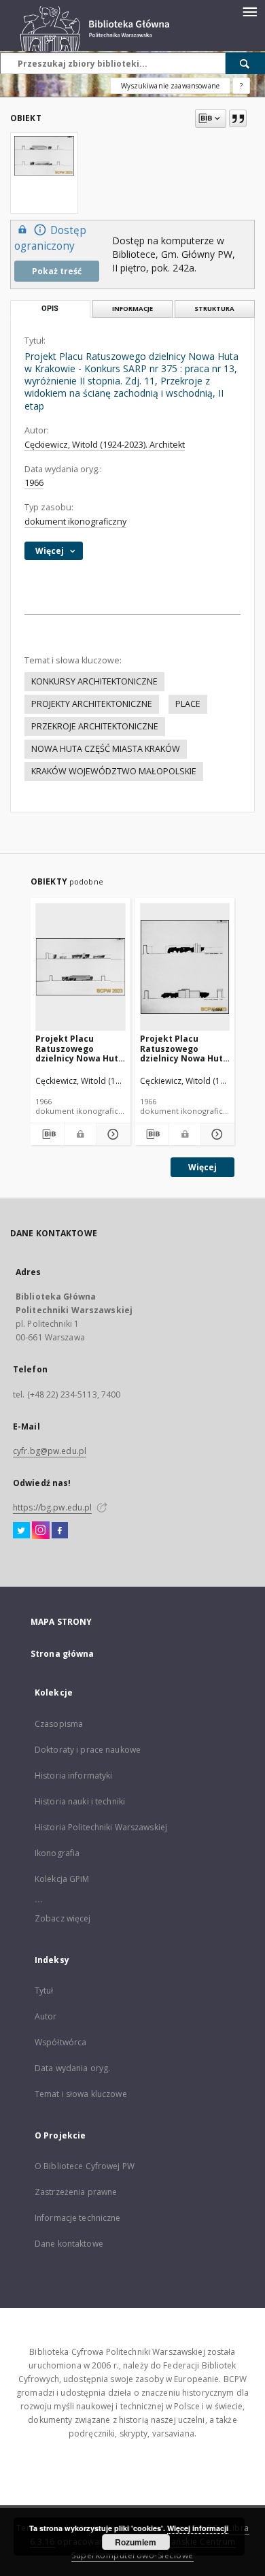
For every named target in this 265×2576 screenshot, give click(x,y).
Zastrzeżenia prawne (76, 2192)
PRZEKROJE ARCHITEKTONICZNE (95, 726)
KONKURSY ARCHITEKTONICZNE (94, 681)
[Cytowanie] (238, 118)
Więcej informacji (198, 2528)
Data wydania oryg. (72, 2068)
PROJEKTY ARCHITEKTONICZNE (92, 704)
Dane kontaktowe (69, 2244)
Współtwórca (60, 2042)
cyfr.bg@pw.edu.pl (50, 1451)
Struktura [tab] (214, 309)
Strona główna (63, 1654)
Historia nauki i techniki (80, 1801)
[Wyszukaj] (245, 63)
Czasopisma (59, 1724)
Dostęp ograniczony (50, 238)
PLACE (188, 704)
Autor (46, 2016)
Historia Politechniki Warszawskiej (101, 1827)
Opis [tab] (50, 309)
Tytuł (44, 1991)
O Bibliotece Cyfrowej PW (85, 2166)
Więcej (202, 1167)
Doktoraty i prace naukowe (88, 1750)
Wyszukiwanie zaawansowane (170, 86)
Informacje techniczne (78, 2218)
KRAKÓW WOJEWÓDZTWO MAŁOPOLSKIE (114, 771)
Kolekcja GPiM (62, 1879)
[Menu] (249, 11)
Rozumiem (136, 2542)
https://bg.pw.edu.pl (52, 1507)
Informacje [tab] (132, 309)
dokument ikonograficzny (75, 522)
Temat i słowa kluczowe (81, 2094)
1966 (34, 483)
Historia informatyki (73, 1776)
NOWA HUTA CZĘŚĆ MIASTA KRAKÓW (106, 749)
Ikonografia (57, 1853)
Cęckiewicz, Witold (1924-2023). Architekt (105, 445)
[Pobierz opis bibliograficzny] (47, 1134)
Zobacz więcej (63, 1918)
